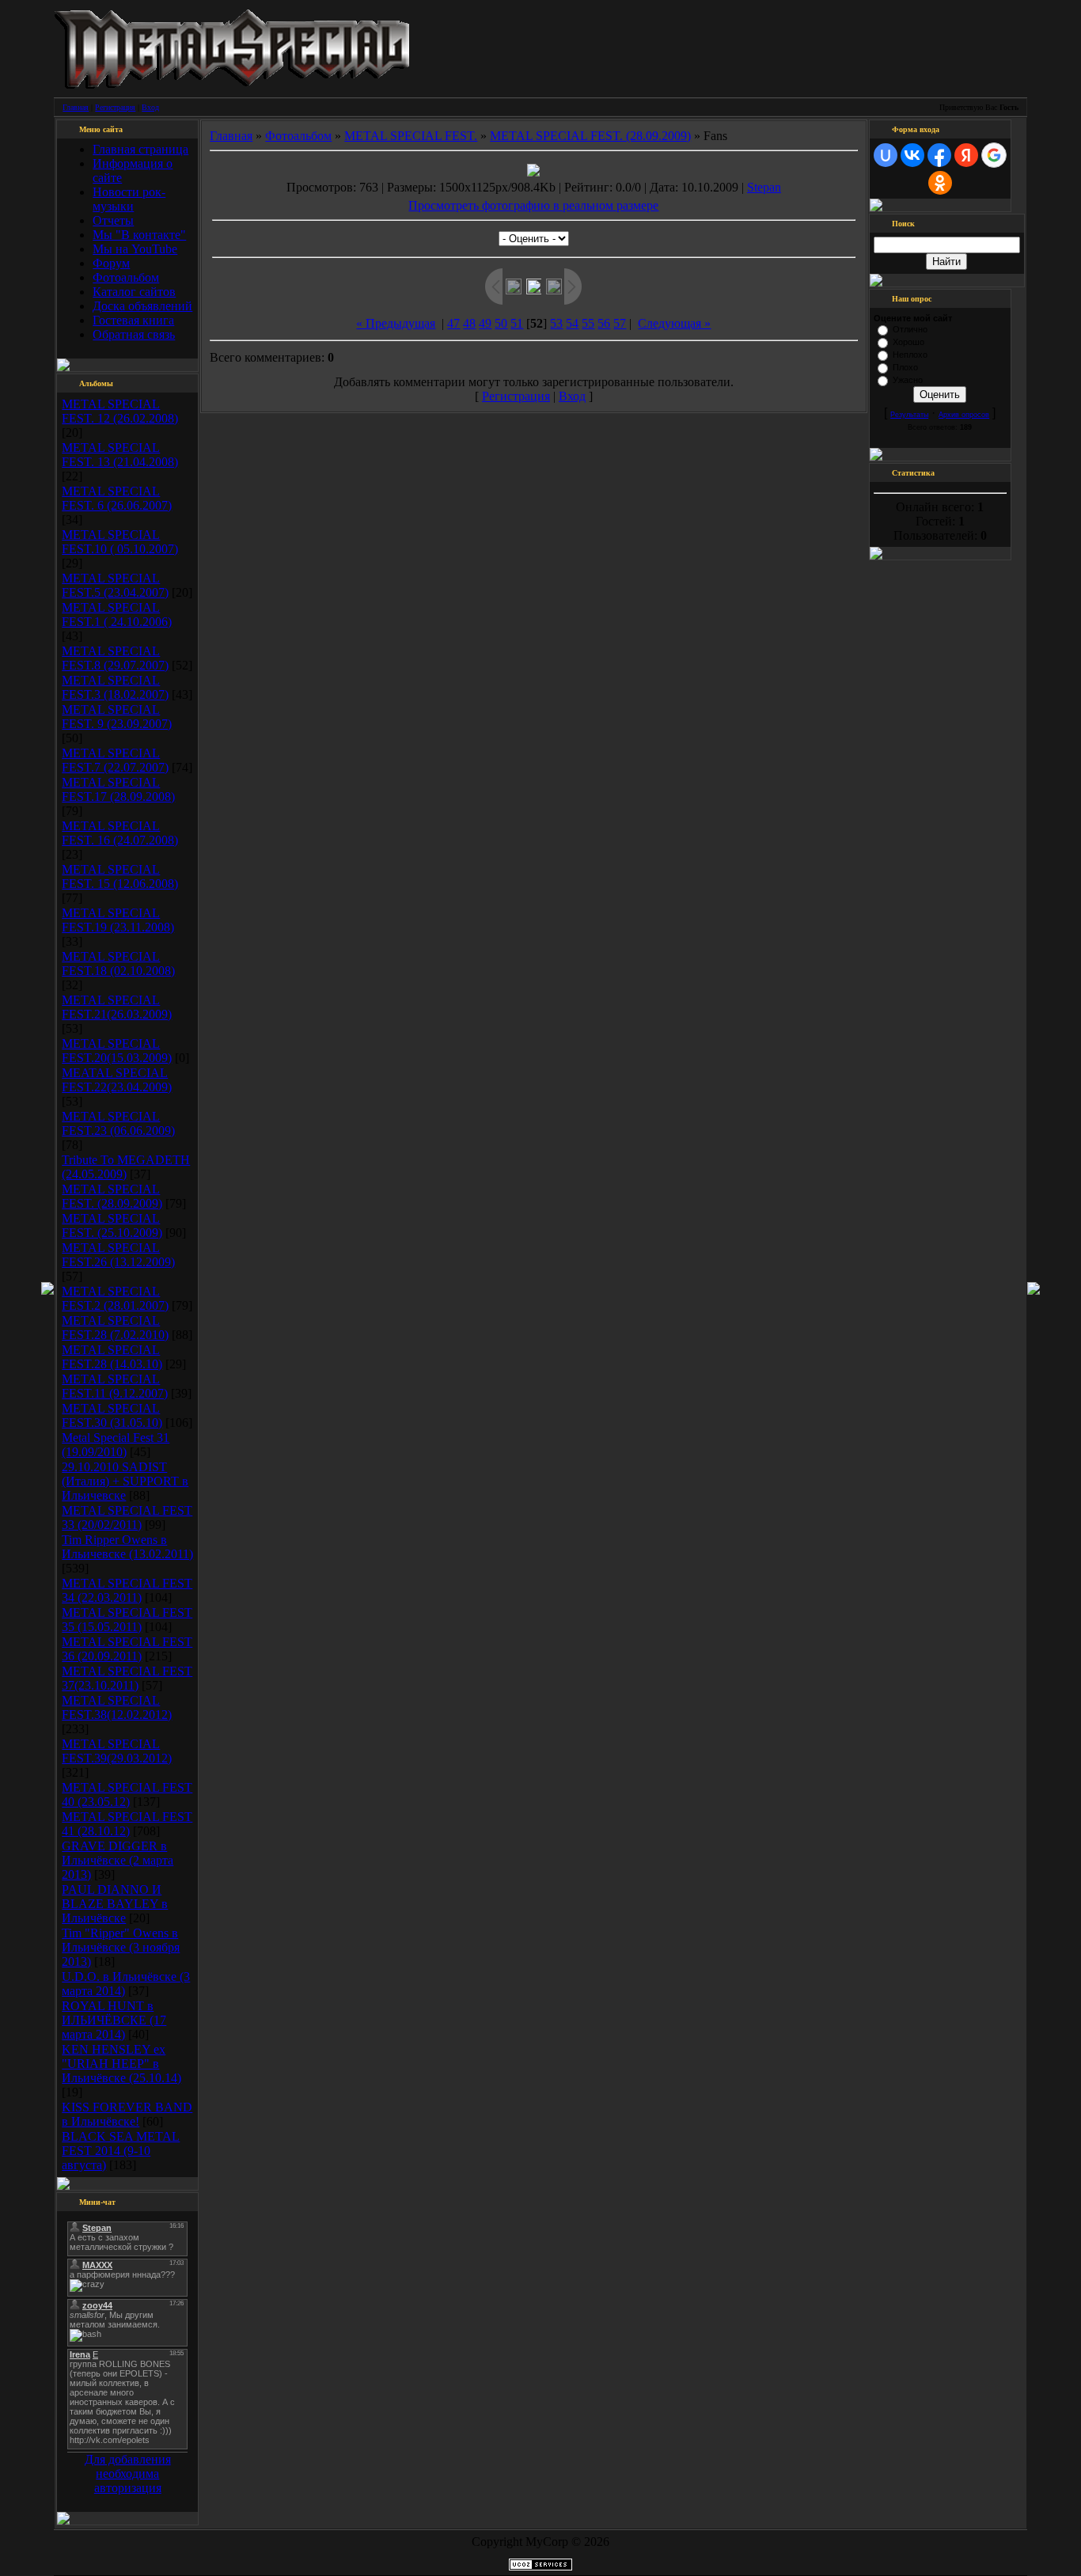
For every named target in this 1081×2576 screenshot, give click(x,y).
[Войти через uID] (886, 155)
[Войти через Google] (994, 155)
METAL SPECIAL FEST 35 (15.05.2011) (127, 1620)
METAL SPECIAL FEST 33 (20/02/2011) (127, 1518)
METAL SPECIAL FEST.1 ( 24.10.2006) (117, 615)
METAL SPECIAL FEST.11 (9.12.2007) (115, 1386)
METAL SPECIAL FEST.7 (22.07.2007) (115, 760)
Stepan (764, 187)
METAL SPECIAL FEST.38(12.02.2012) (117, 1707)
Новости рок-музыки (129, 199)
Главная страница (140, 149)
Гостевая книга (133, 320)
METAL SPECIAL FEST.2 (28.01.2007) (115, 1298)
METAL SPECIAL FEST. (411, 136)
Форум (111, 263)
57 (620, 323)
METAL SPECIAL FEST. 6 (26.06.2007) (117, 498)
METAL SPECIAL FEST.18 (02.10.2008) (118, 964)
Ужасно (908, 380)
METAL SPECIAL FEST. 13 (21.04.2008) (120, 455)
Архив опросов (964, 415)
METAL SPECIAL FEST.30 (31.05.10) (112, 1415)
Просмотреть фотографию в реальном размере (533, 205)
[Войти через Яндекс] (966, 155)
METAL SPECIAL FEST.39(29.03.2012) (117, 1751)
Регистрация (115, 107)
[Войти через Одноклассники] (940, 183)
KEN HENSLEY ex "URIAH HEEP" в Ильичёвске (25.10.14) (121, 2064)
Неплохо (910, 355)
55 (588, 323)
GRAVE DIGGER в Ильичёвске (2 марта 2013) (118, 1860)
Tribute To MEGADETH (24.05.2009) (126, 1167)
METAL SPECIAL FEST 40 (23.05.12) (127, 1794)
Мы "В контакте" (139, 235)
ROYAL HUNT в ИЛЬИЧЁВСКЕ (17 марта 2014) (114, 2020)
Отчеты (113, 220)
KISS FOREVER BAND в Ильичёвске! (127, 2114)
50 (501, 323)
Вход (150, 107)
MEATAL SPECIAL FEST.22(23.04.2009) (117, 1080)
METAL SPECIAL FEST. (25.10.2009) (112, 1225)
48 (469, 323)
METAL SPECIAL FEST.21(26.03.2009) (117, 1007)
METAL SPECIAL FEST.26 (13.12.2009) (118, 1255)
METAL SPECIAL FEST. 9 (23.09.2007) (117, 717)
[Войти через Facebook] (939, 155)
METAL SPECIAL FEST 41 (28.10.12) (127, 1824)
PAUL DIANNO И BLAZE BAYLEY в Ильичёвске (115, 1904)
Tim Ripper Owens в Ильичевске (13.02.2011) (127, 1547)
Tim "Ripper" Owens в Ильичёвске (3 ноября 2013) (121, 1947)
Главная (76, 107)
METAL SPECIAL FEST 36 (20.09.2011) (127, 1649)
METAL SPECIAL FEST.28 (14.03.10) (112, 1357)
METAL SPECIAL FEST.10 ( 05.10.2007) (120, 542)
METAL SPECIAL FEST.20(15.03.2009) (117, 1051)
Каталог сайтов (134, 292)
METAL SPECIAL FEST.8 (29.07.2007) (115, 658)
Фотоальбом (126, 277)
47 (453, 323)
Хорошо (908, 342)
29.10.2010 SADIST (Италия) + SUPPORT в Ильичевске (125, 1481)
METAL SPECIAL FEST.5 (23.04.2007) (115, 585)
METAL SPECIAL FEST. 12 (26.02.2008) (120, 411)
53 (556, 323)
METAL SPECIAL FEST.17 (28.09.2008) (118, 789)
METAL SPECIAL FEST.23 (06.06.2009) (118, 1123)
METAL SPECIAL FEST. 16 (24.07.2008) (120, 833)
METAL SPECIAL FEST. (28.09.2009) (112, 1196)
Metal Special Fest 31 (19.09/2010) (116, 1445)
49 (485, 323)
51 (517, 323)
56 (604, 323)
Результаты (909, 415)
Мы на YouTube (135, 249)
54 (572, 323)
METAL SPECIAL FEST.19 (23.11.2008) (118, 920)
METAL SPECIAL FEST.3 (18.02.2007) (115, 687)
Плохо (905, 367)
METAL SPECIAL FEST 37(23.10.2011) (127, 1678)
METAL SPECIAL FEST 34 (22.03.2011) (127, 1590)
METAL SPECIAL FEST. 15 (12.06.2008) (120, 876)
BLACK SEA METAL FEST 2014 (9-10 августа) (121, 2151)
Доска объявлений (142, 306)
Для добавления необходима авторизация (128, 2474)
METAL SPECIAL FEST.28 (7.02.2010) (115, 1328)
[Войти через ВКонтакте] (912, 155)
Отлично (910, 329)
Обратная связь (134, 334)
